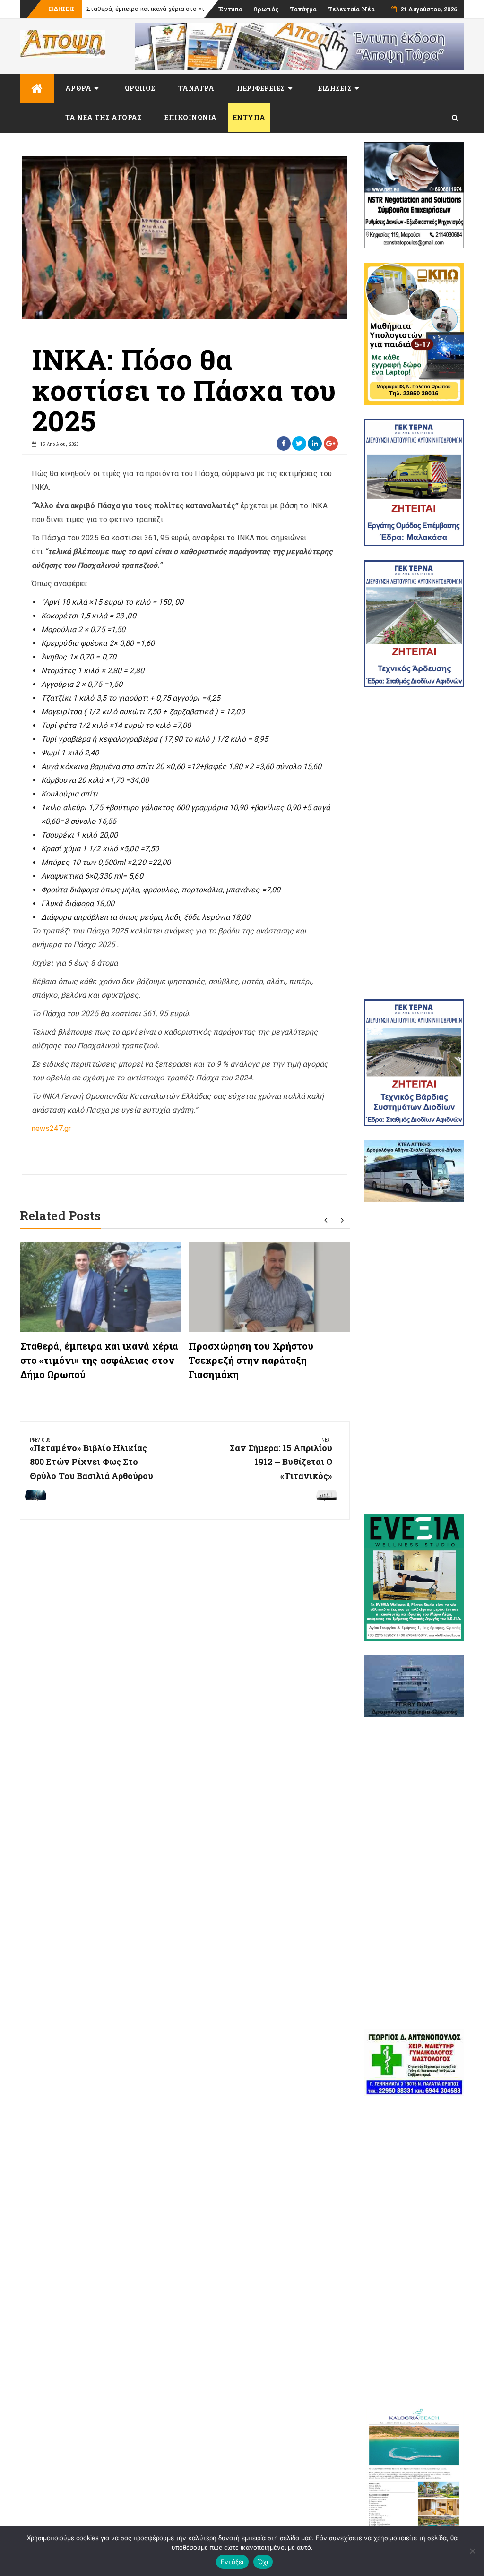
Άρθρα (78, 88)
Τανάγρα (303, 9)
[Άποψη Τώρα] (37, 89)
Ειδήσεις (335, 88)
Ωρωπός (266, 9)
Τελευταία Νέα (351, 9)
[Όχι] (472, 2551)
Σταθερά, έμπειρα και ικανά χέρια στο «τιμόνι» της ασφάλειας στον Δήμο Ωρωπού (99, 1360)
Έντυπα (230, 9)
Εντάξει (232, 2562)
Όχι (263, 2562)
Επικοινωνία (191, 117)
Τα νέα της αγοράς (104, 117)
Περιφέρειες (261, 88)
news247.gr (51, 1128)
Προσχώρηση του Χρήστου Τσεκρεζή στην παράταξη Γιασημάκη (251, 1360)
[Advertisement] (414, 843)
